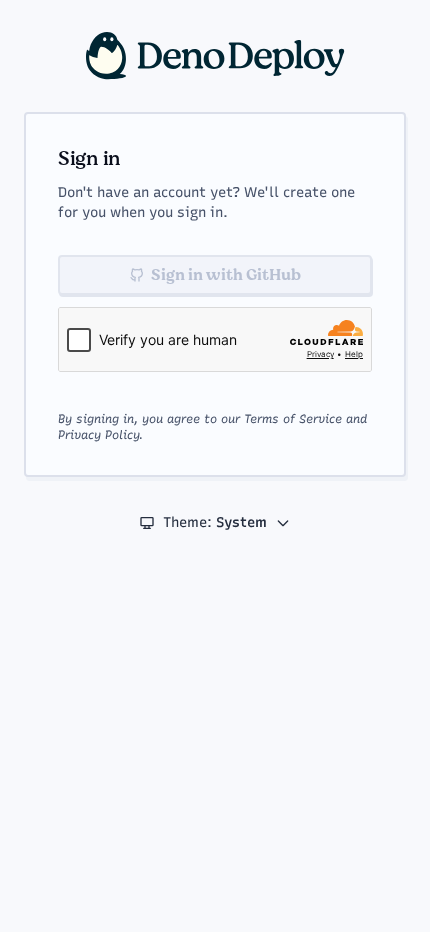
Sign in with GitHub (226, 275)
